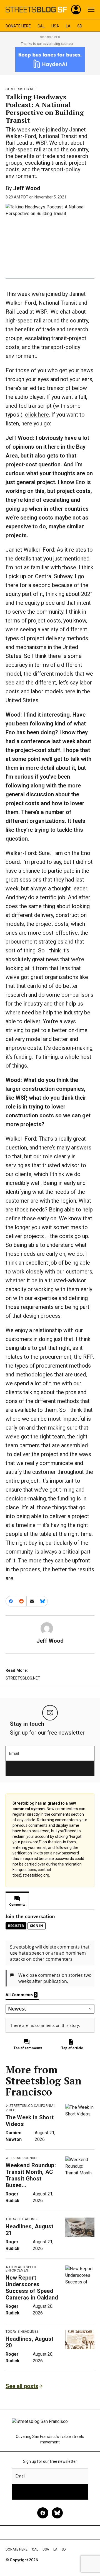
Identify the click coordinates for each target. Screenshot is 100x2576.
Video (11, 2110)
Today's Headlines (22, 2219)
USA (55, 26)
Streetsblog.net (21, 89)
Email (14, 1753)
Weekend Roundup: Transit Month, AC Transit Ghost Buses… (31, 2175)
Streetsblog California (31, 2106)
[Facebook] (43, 2513)
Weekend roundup (22, 2158)
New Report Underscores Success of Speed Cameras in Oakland (32, 2288)
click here (37, 415)
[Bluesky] (57, 2513)
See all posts (22, 2386)
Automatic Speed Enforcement (21, 2269)
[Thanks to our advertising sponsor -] (50, 60)
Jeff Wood (27, 188)
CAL (41, 26)
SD (80, 26)
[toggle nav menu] (91, 10)
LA (68, 26)
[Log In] (76, 10)
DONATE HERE (18, 26)
